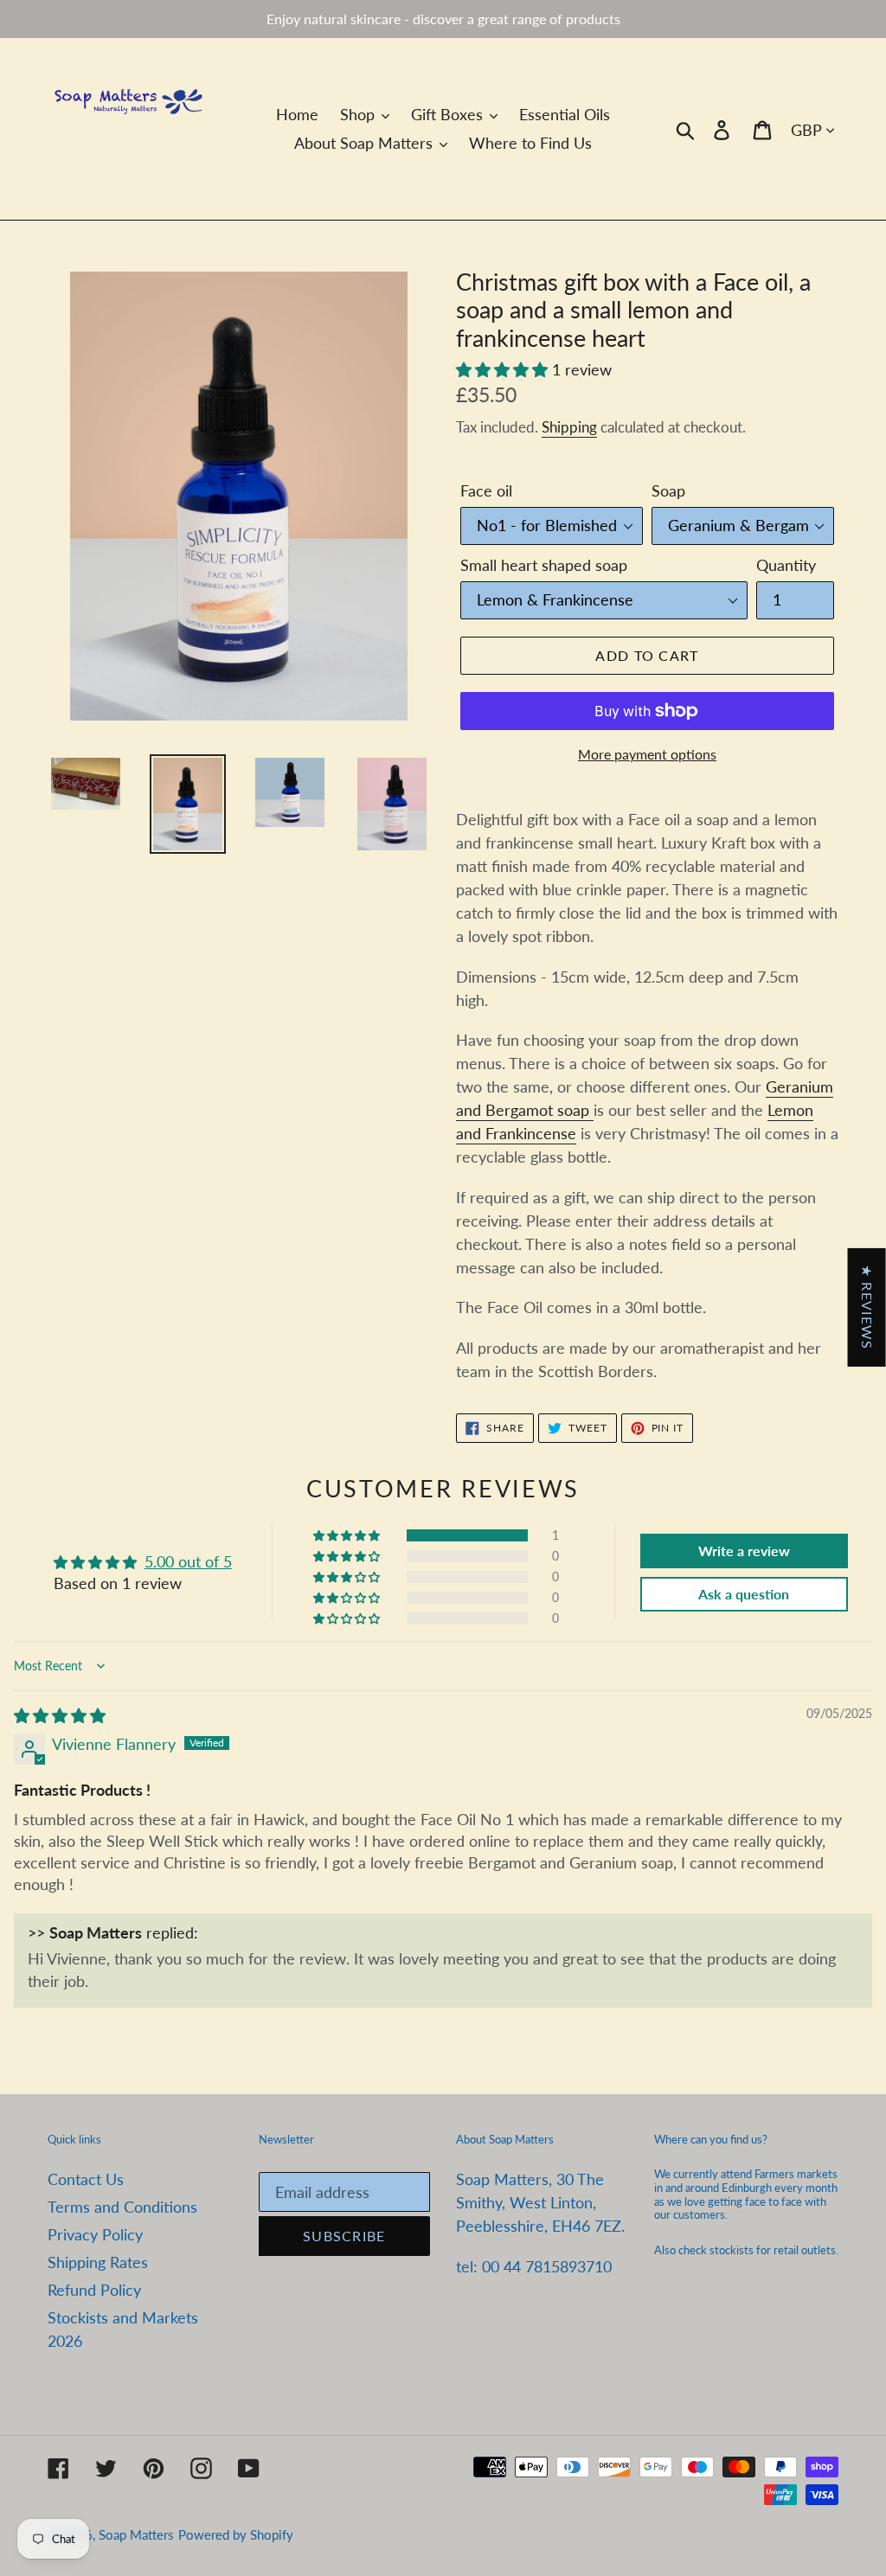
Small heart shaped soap (544, 565)
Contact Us (86, 2179)
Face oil (486, 490)
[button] (504, 369)
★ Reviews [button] (867, 1307)
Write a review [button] (744, 1551)
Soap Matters (136, 2534)
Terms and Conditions (122, 2207)
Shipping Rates (98, 2262)
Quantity (786, 565)
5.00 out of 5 (188, 1561)
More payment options (647, 754)
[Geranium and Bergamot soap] (591, 1111)
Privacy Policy (95, 2234)
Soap (668, 490)
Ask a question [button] (744, 1594)
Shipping (569, 427)
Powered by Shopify (236, 2534)
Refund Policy (94, 2290)
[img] (60, 1715)
